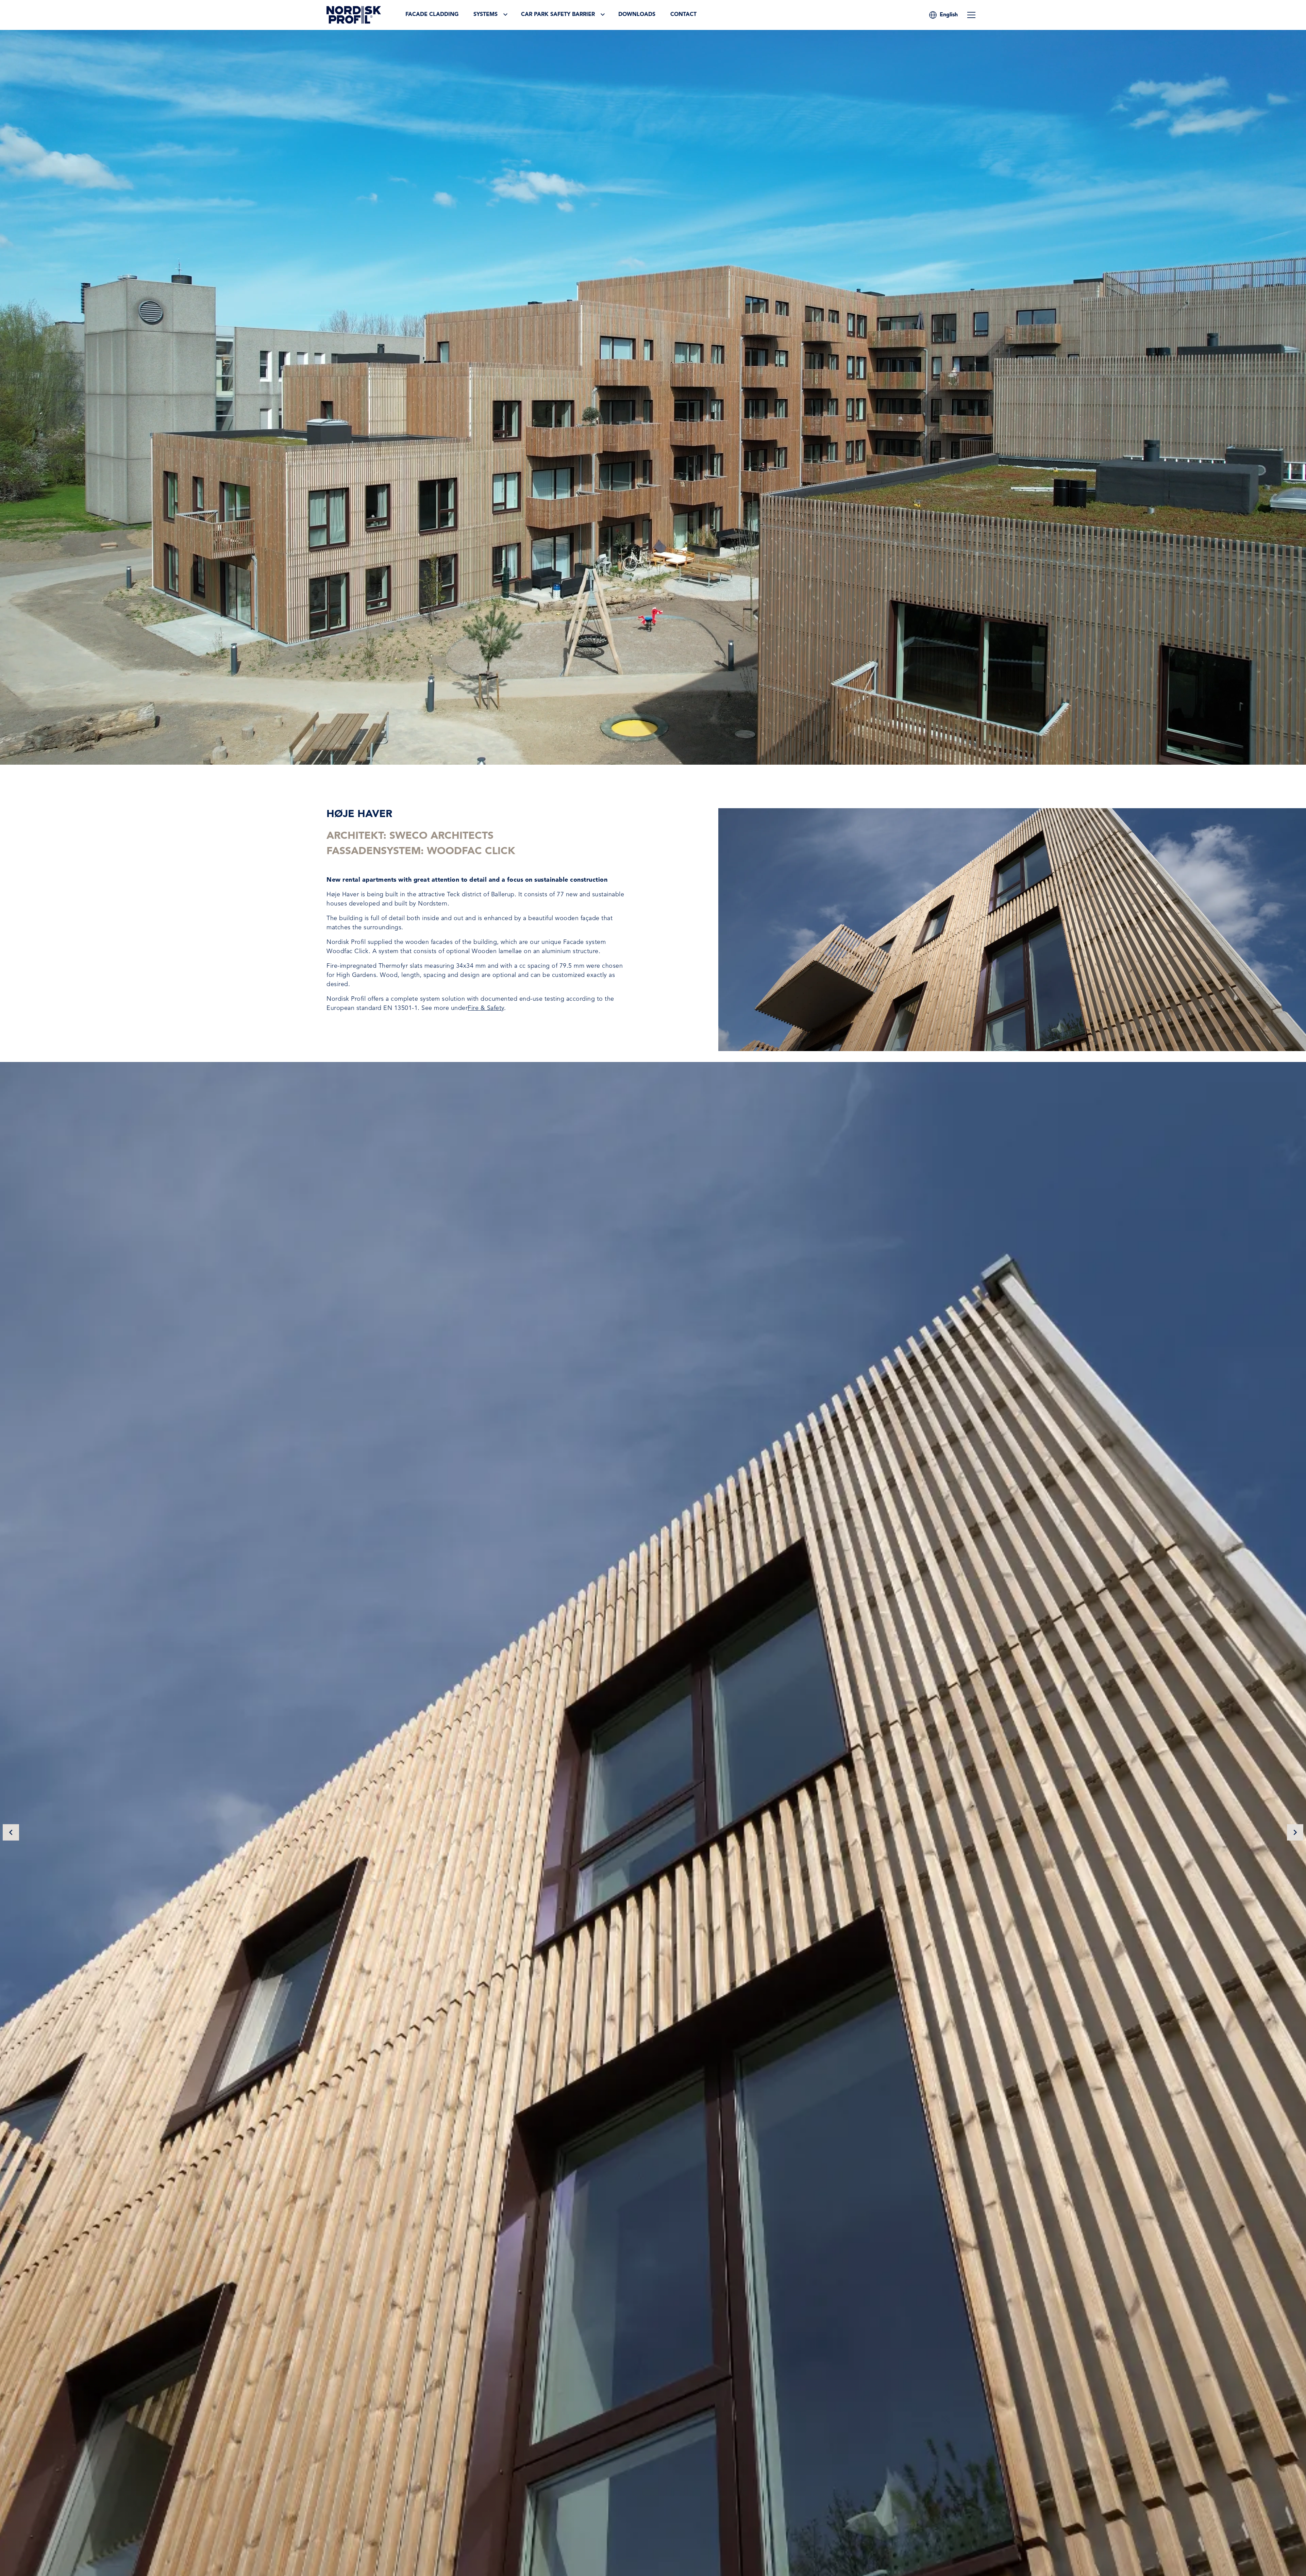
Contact (683, 15)
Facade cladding (432, 15)
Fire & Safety (486, 1008)
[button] (949, 15)
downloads (637, 15)
